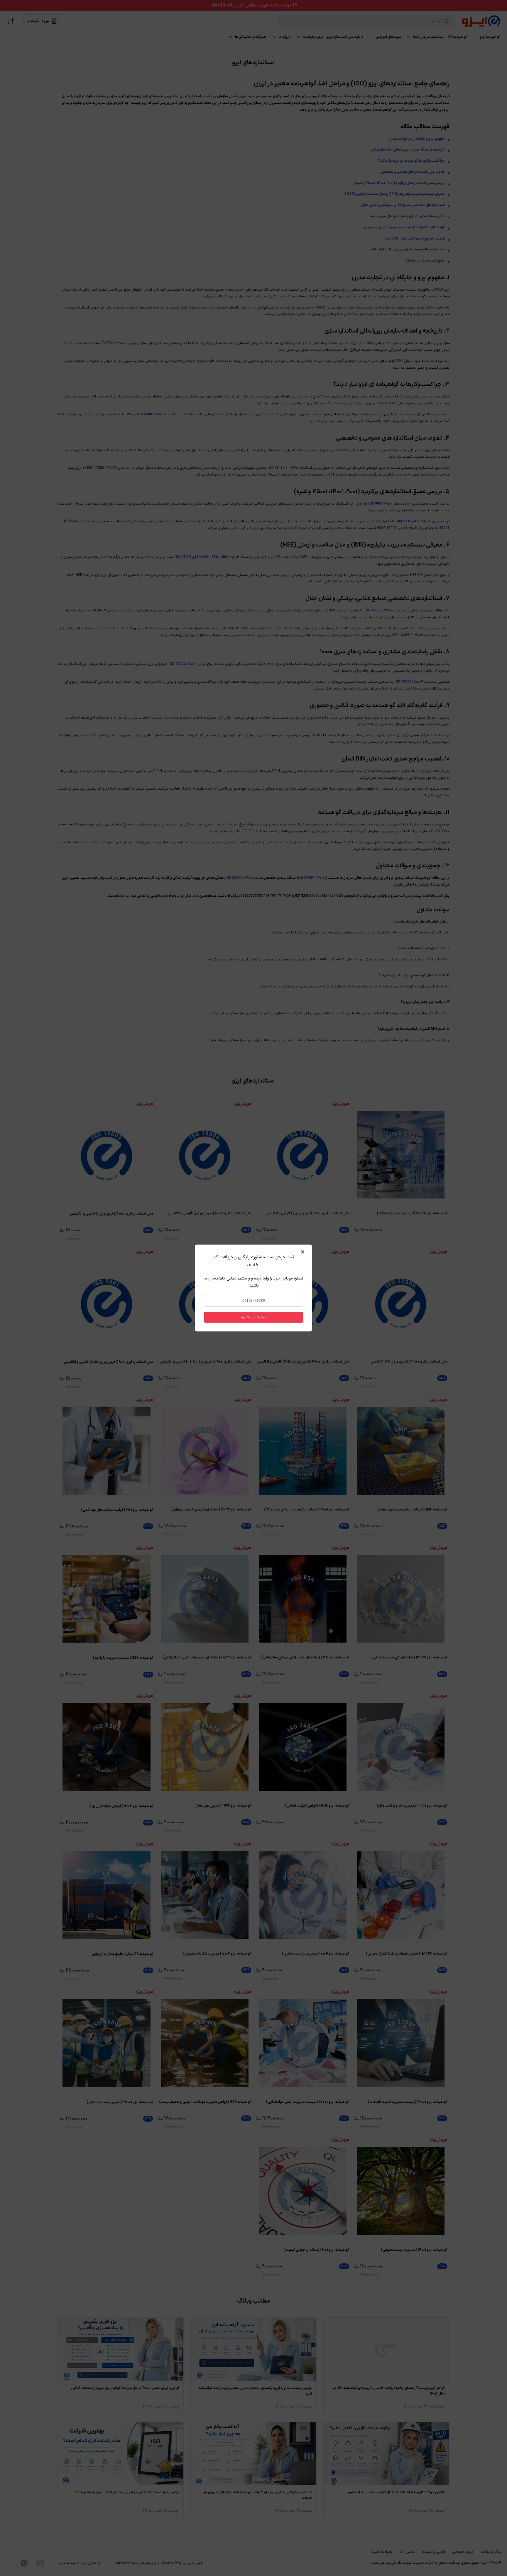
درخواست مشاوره (254, 1317)
